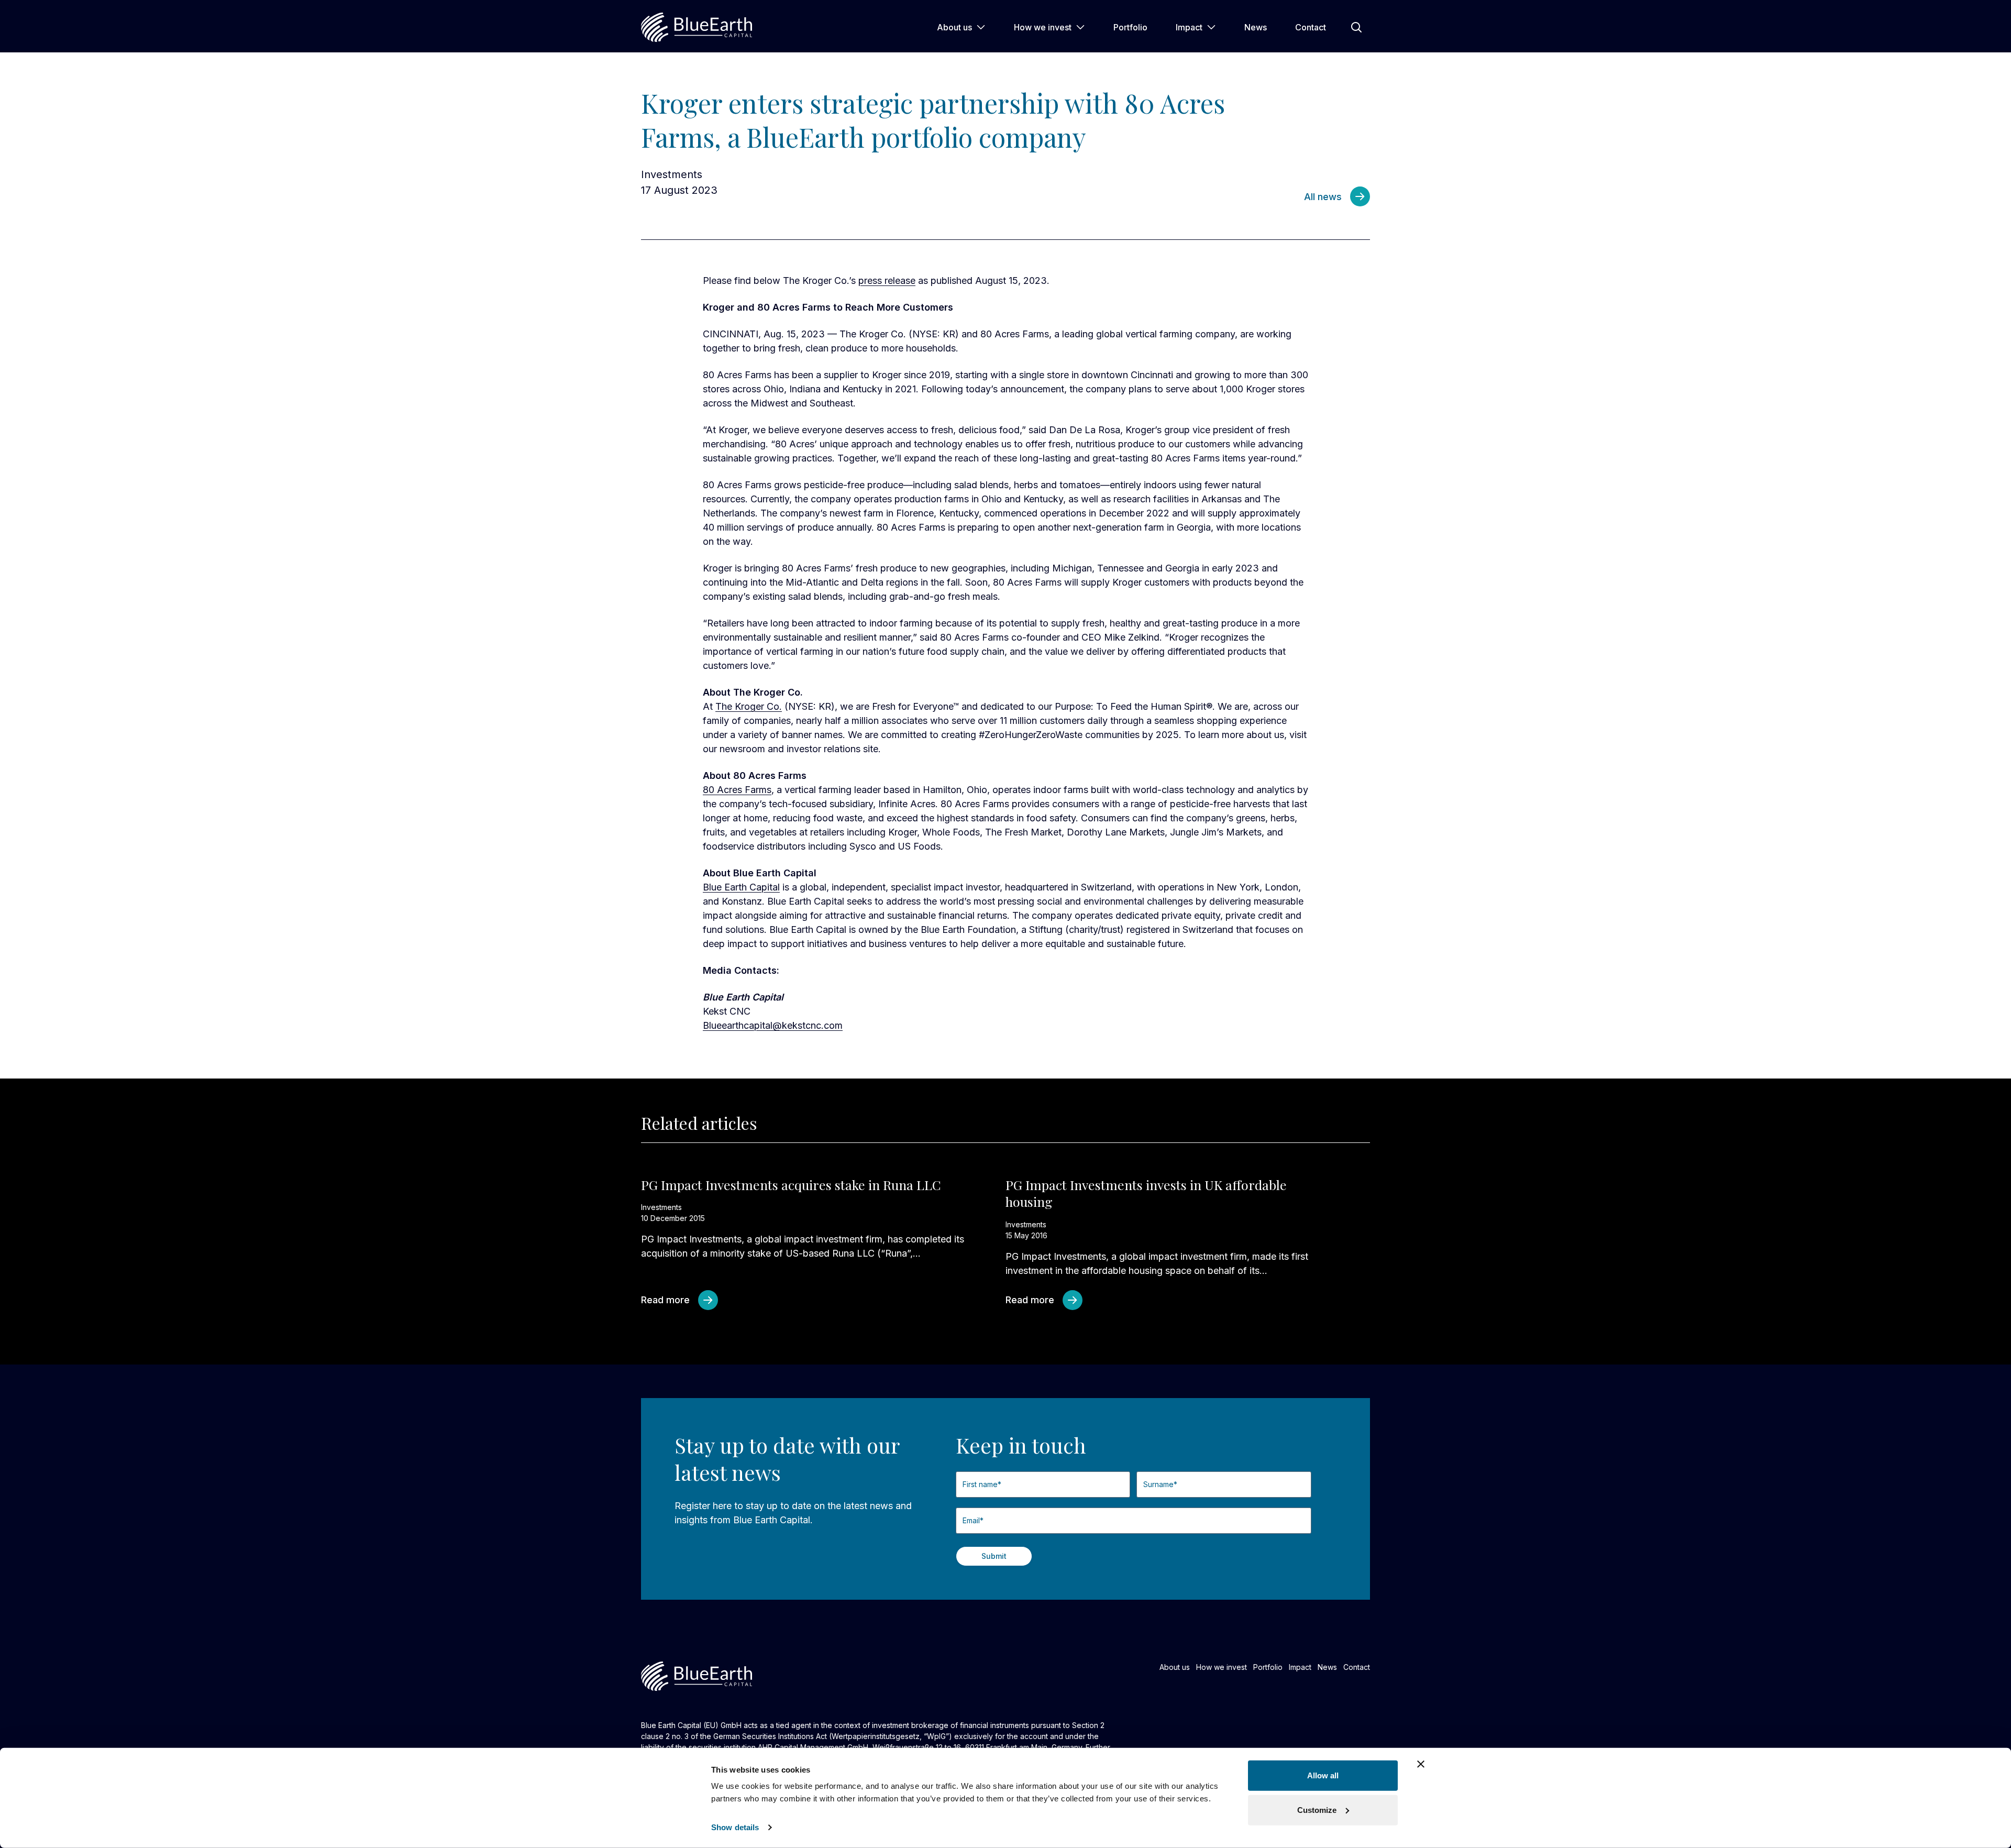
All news (1323, 197)
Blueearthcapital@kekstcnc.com (773, 1025)
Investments (672, 174)
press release (887, 280)
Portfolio (1130, 27)
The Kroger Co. (749, 706)
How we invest (1043, 27)
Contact (1311, 27)
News (1256, 27)
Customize (1317, 1809)
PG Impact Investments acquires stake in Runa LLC (791, 1185)
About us (954, 27)
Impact (1189, 27)
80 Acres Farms (737, 790)
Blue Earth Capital (741, 887)
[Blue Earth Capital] (697, 27)
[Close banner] (1421, 1764)
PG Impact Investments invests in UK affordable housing (1146, 1193)
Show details (735, 1827)
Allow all (1323, 1775)
